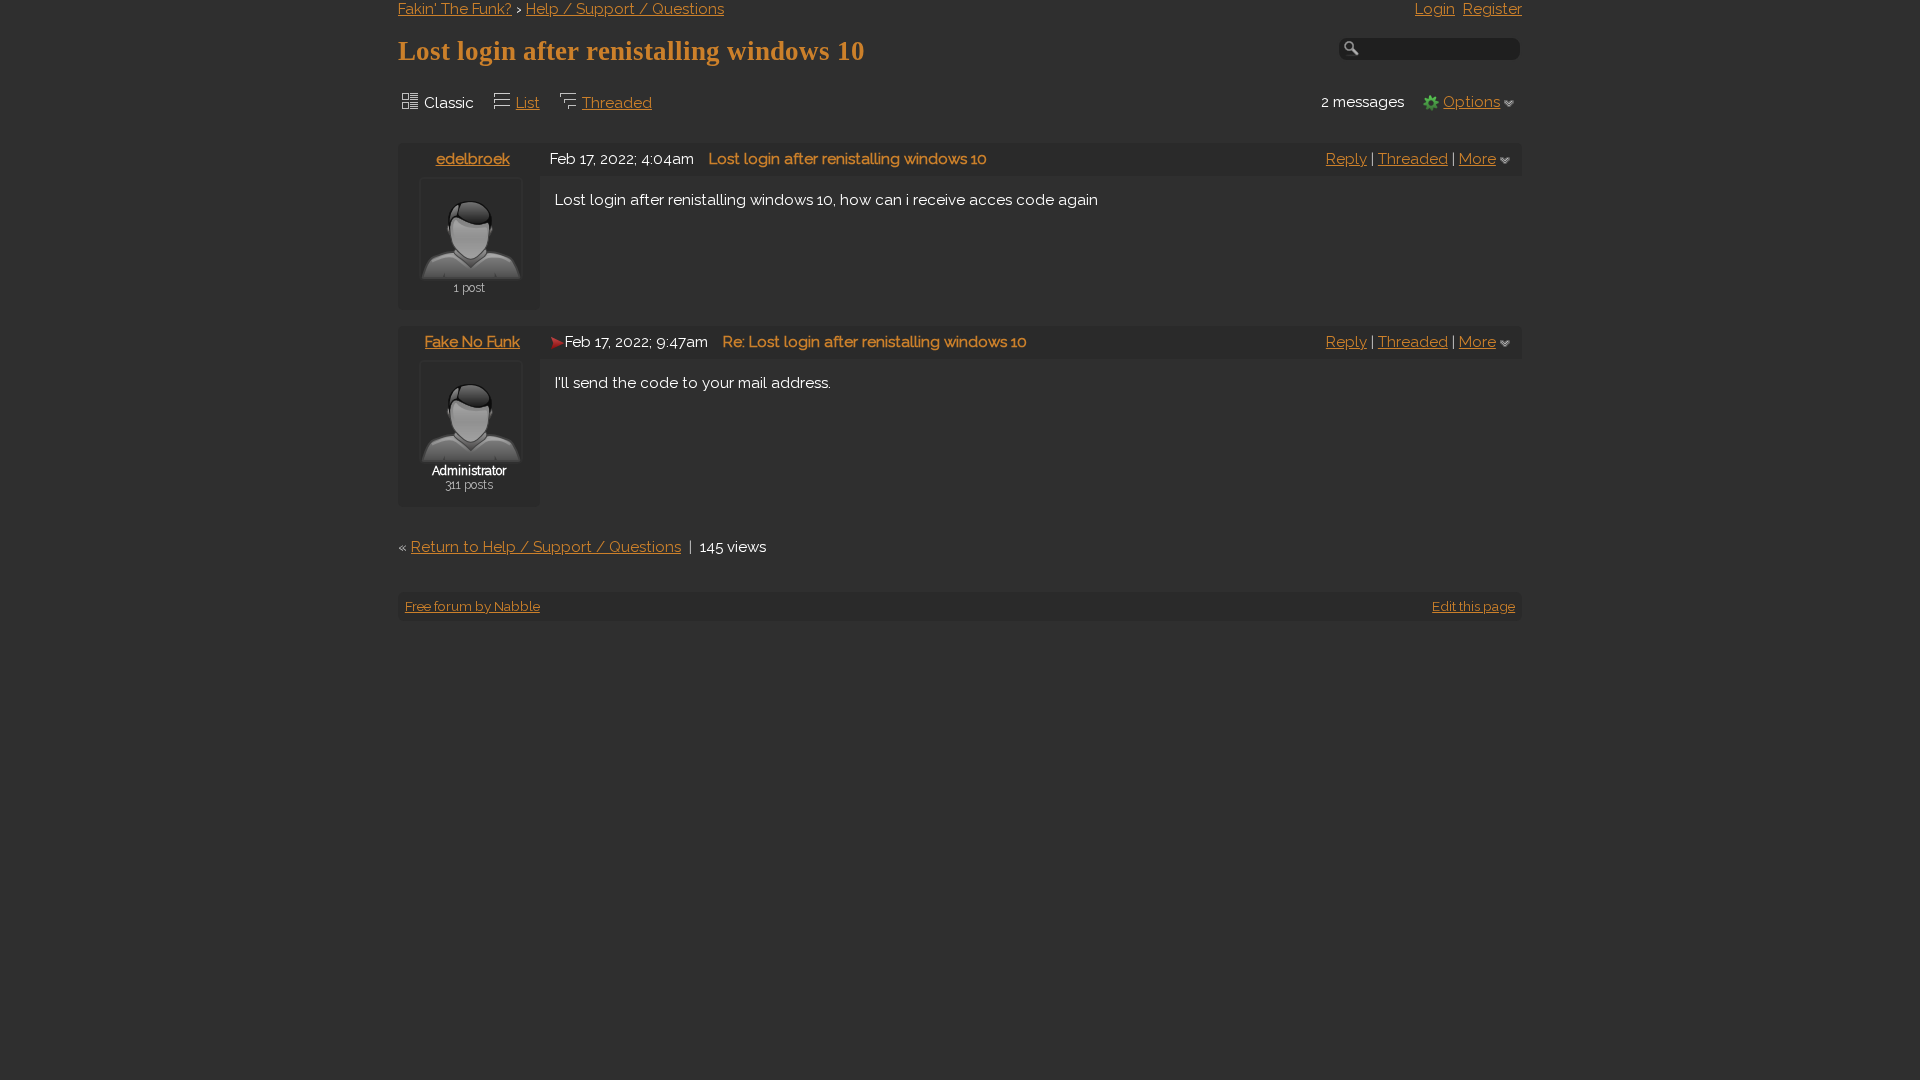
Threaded (617, 103)
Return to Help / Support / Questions (546, 547)
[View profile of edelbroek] (471, 268)
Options (1471, 102)
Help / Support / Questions (625, 9)
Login (1435, 9)
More (1477, 159)
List (528, 103)
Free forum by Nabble (472, 606)
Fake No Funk (472, 342)
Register (1492, 9)
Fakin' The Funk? (455, 9)
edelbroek (473, 159)
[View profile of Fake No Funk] (471, 451)
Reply (1346, 159)
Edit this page (1473, 606)
